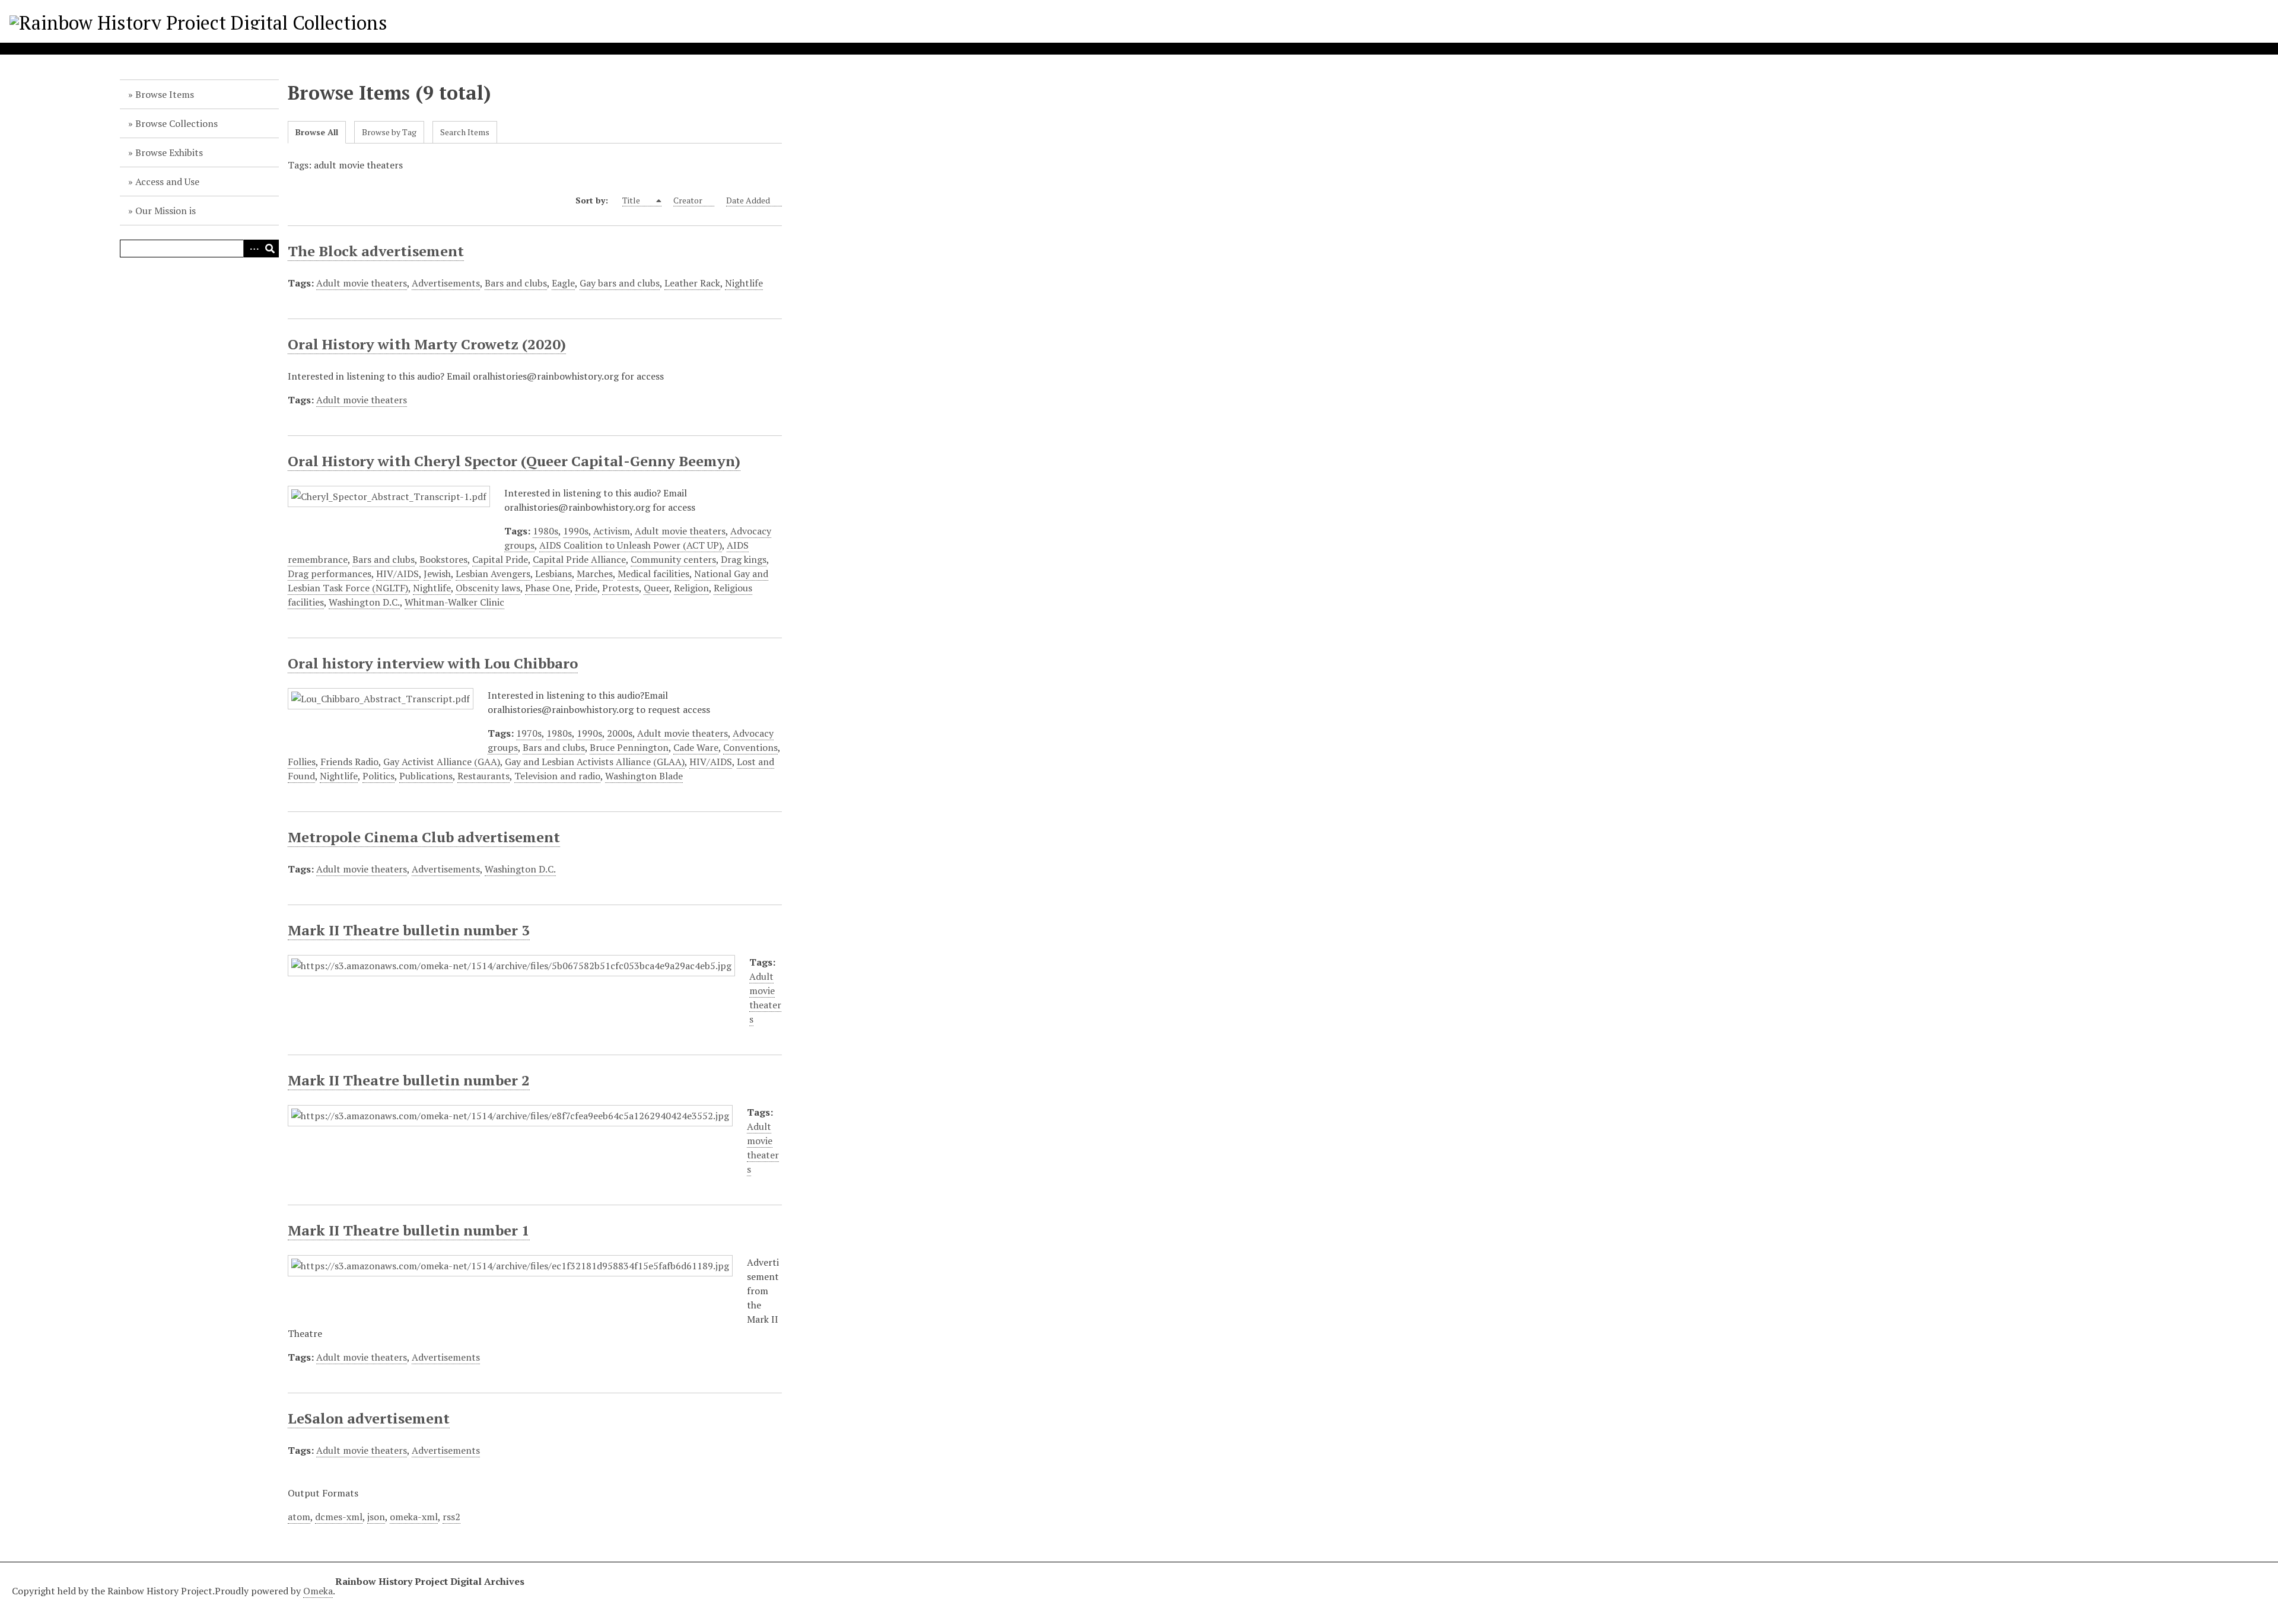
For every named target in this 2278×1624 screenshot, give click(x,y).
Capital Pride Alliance (579, 559)
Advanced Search (252, 249)
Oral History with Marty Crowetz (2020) (427, 344)
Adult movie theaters (362, 283)
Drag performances (330, 574)
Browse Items (165, 94)
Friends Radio (349, 762)
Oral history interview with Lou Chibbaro (433, 663)
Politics (378, 776)
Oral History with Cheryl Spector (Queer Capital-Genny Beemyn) (514, 461)
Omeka (318, 1591)
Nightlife (744, 283)
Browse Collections (176, 123)
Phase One (548, 588)
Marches (595, 574)
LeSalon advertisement (369, 1418)
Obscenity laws (488, 588)
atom (299, 1517)
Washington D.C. (364, 602)
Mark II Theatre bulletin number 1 (409, 1230)
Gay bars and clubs (620, 283)
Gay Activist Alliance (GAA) (442, 762)
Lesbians (553, 574)
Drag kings (744, 559)
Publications (426, 776)
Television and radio (557, 776)
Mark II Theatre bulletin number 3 (409, 930)
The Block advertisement (376, 251)
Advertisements (446, 283)
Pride (586, 588)
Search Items (465, 132)
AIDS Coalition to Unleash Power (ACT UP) (631, 545)
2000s (620, 733)
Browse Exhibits (169, 152)
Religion (691, 588)
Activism (612, 531)
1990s (576, 531)
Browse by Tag (389, 132)
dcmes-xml (339, 1517)
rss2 (451, 1517)
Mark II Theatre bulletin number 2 (409, 1080)
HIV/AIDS (397, 574)
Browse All (317, 132)
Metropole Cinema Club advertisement (424, 837)
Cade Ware (696, 747)
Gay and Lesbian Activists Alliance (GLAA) (595, 762)
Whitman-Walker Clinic (454, 602)
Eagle (563, 283)
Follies (302, 762)
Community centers (673, 559)
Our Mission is (166, 211)
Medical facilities (653, 574)
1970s (529, 733)
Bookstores (443, 559)
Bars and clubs (516, 283)
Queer (656, 588)
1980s (545, 531)
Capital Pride (500, 559)
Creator (688, 200)
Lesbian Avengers (493, 574)
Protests (621, 588)
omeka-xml (414, 1517)
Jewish (437, 574)
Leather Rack (692, 283)
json (376, 1517)
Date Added (748, 200)
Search (270, 249)
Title (632, 200)
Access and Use (167, 181)
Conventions (750, 747)
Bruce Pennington (629, 747)
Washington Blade (644, 776)
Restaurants (483, 776)
